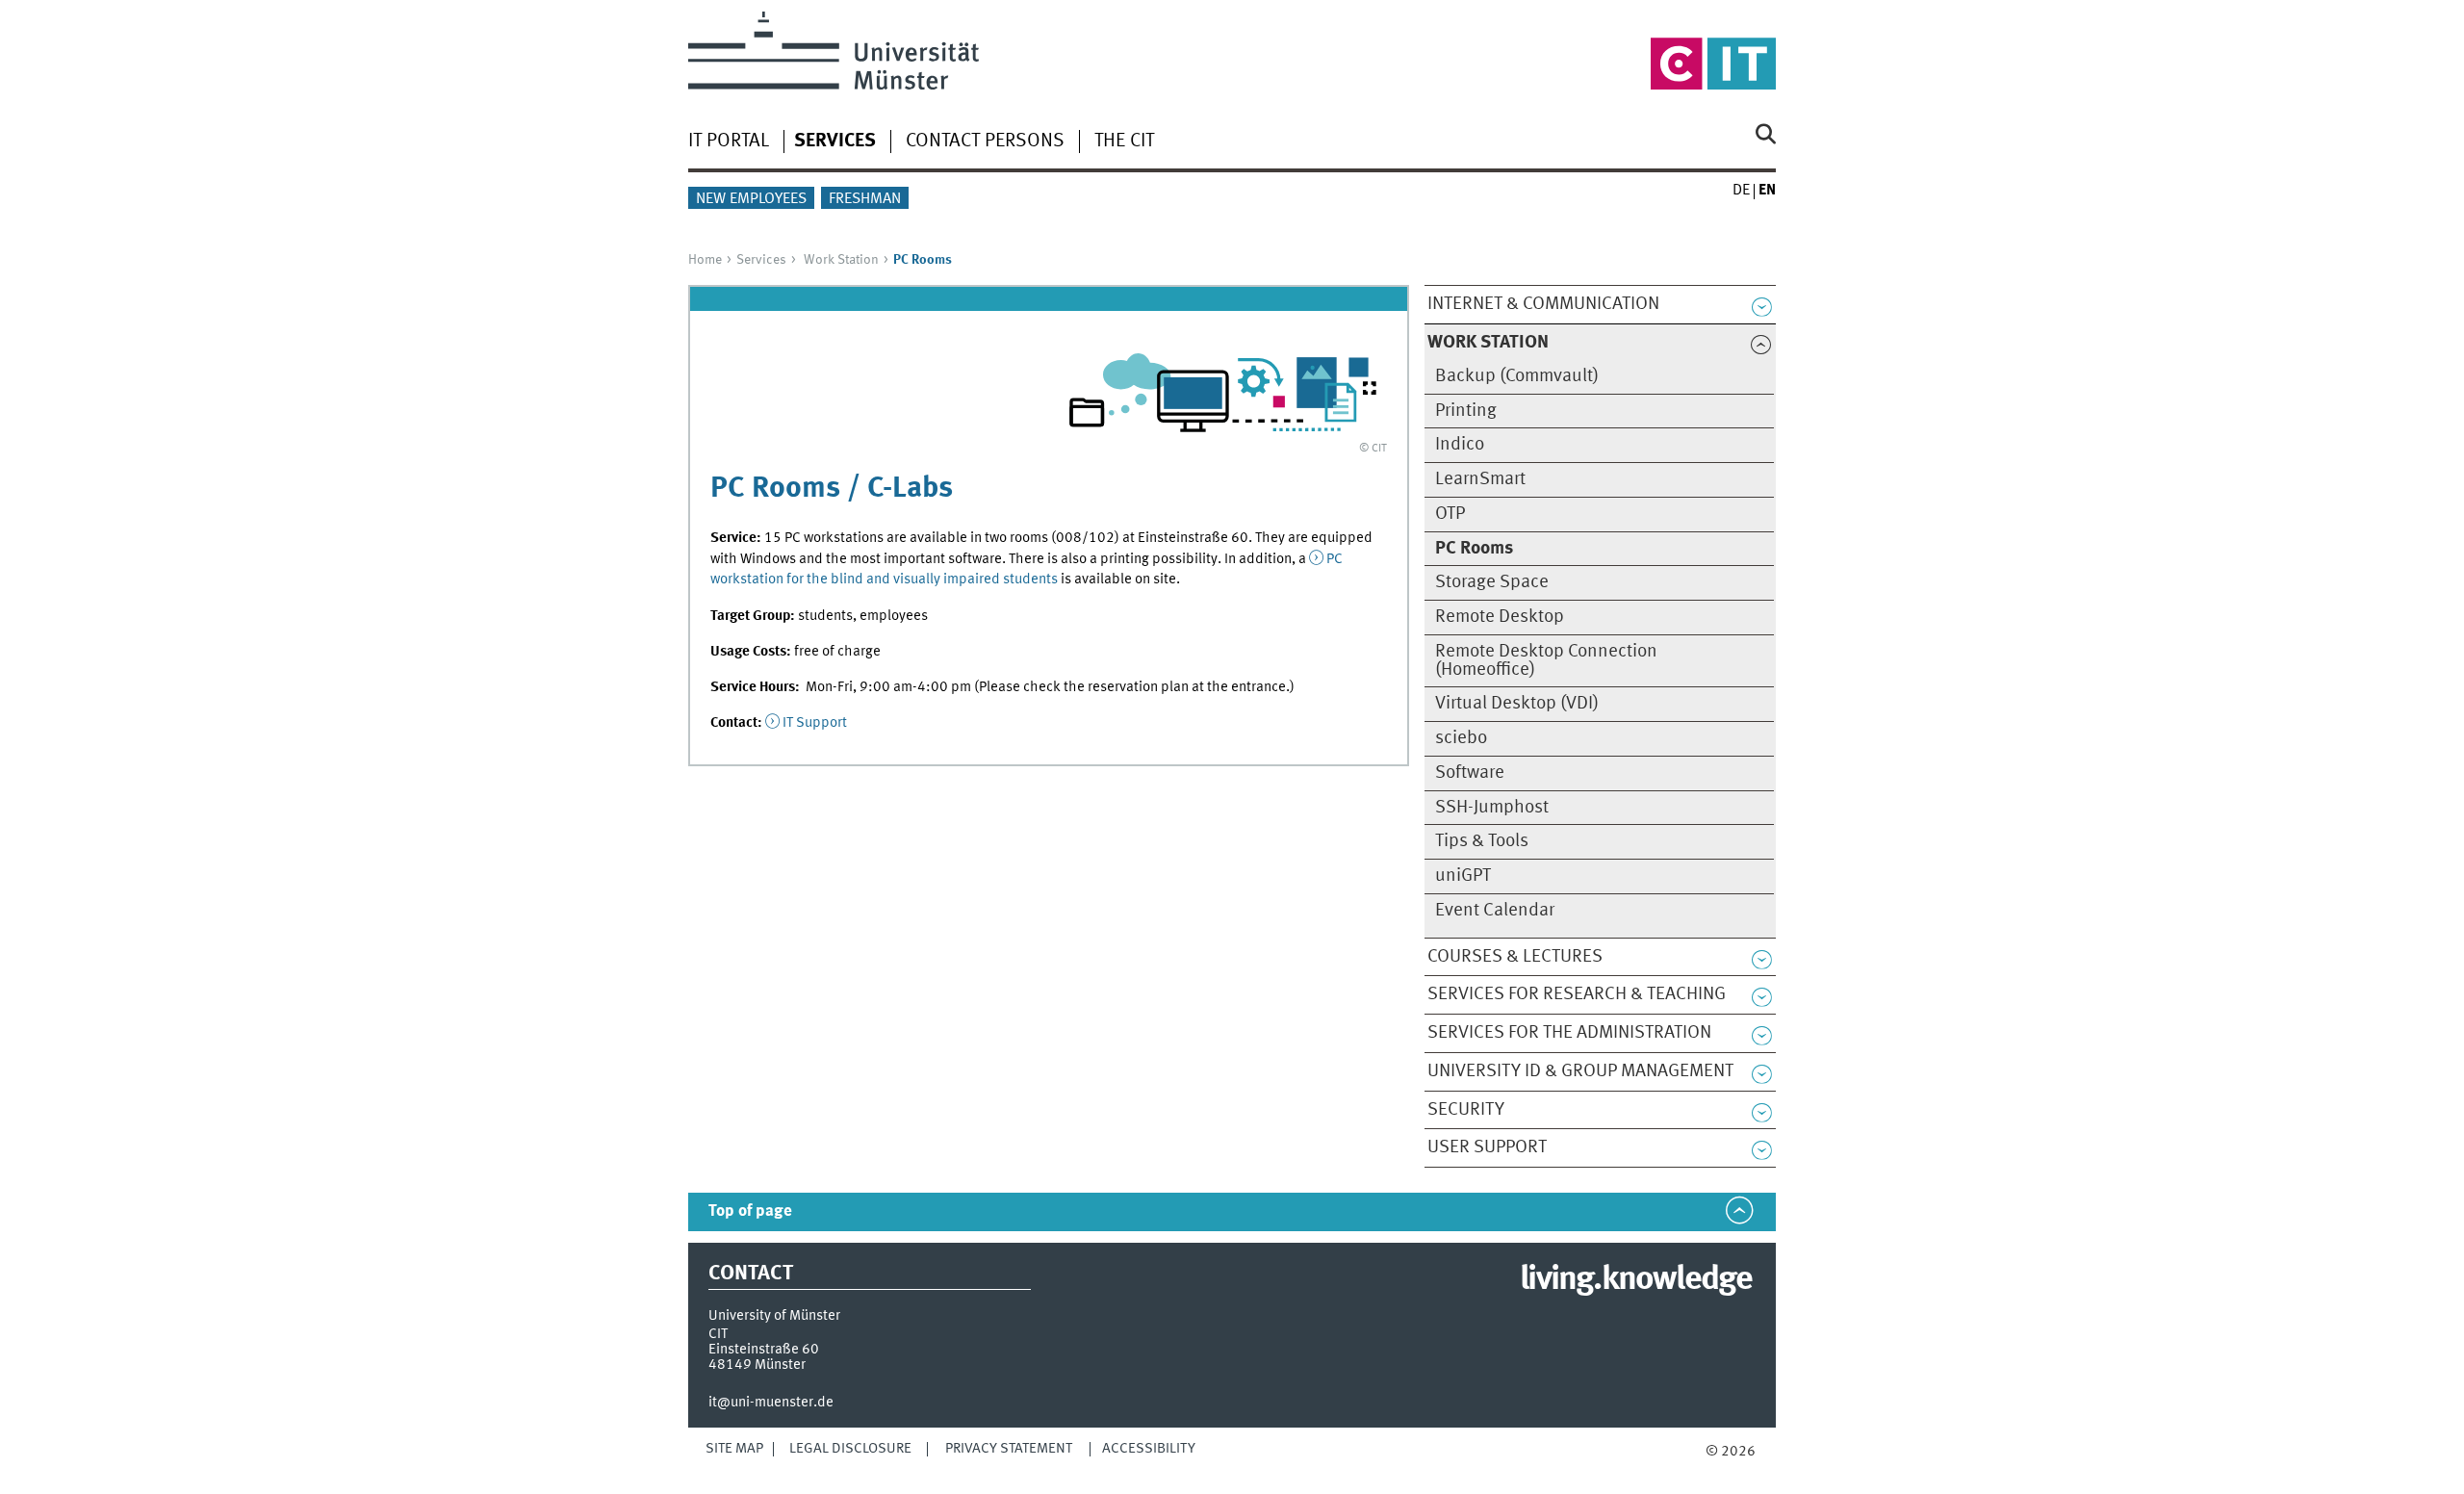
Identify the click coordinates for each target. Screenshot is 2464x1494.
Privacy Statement (1009, 1449)
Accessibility (1149, 1449)
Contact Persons (985, 142)
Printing (1466, 411)
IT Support (815, 723)
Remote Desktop (1500, 617)
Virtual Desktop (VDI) (1517, 704)
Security (1466, 1110)
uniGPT (1463, 876)
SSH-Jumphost (1492, 808)
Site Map (734, 1449)
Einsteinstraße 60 (764, 1350)
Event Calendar (1495, 911)
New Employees (751, 199)
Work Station (841, 260)
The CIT (1124, 142)
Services (761, 260)
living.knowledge (1636, 1280)
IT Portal (729, 142)
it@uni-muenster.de (771, 1403)
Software (1470, 773)
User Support (1487, 1147)
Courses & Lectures (1515, 957)
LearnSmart (1480, 479)
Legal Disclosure (850, 1449)
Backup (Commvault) (1517, 376)
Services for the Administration (1569, 1033)
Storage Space (1492, 582)
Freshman (865, 199)
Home (705, 260)
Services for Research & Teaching (1577, 994)
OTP (1450, 514)
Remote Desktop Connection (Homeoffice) (1546, 661)
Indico (1460, 445)
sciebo (1461, 738)
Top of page (750, 1211)
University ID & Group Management (1580, 1071)
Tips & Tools (1482, 841)
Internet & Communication (1543, 304)
